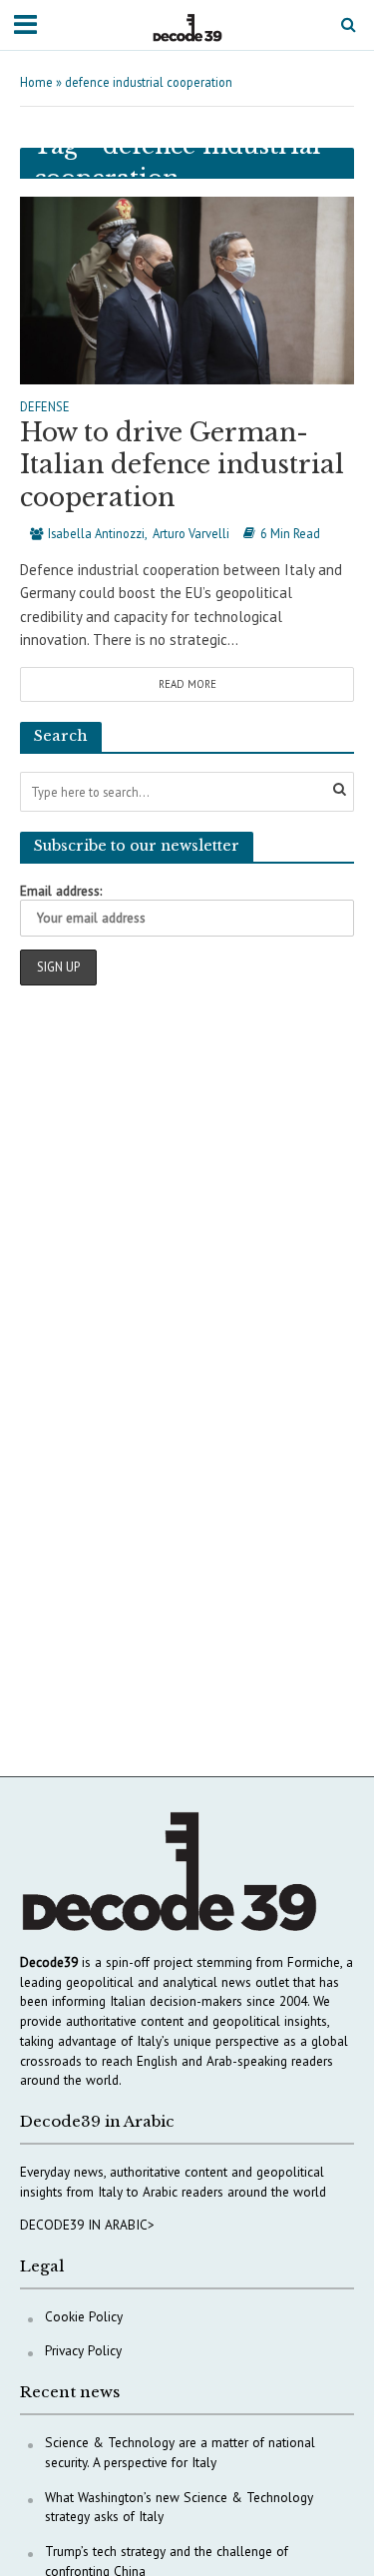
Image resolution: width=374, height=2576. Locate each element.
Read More (187, 684)
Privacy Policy (83, 2350)
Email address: (61, 891)
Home (36, 82)
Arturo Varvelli (191, 533)
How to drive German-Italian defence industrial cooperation (182, 465)
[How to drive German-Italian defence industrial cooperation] (187, 288)
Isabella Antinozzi (96, 533)
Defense (45, 407)
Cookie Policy (84, 2316)
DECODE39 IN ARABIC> (87, 2225)
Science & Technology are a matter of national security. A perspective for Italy (180, 2452)
